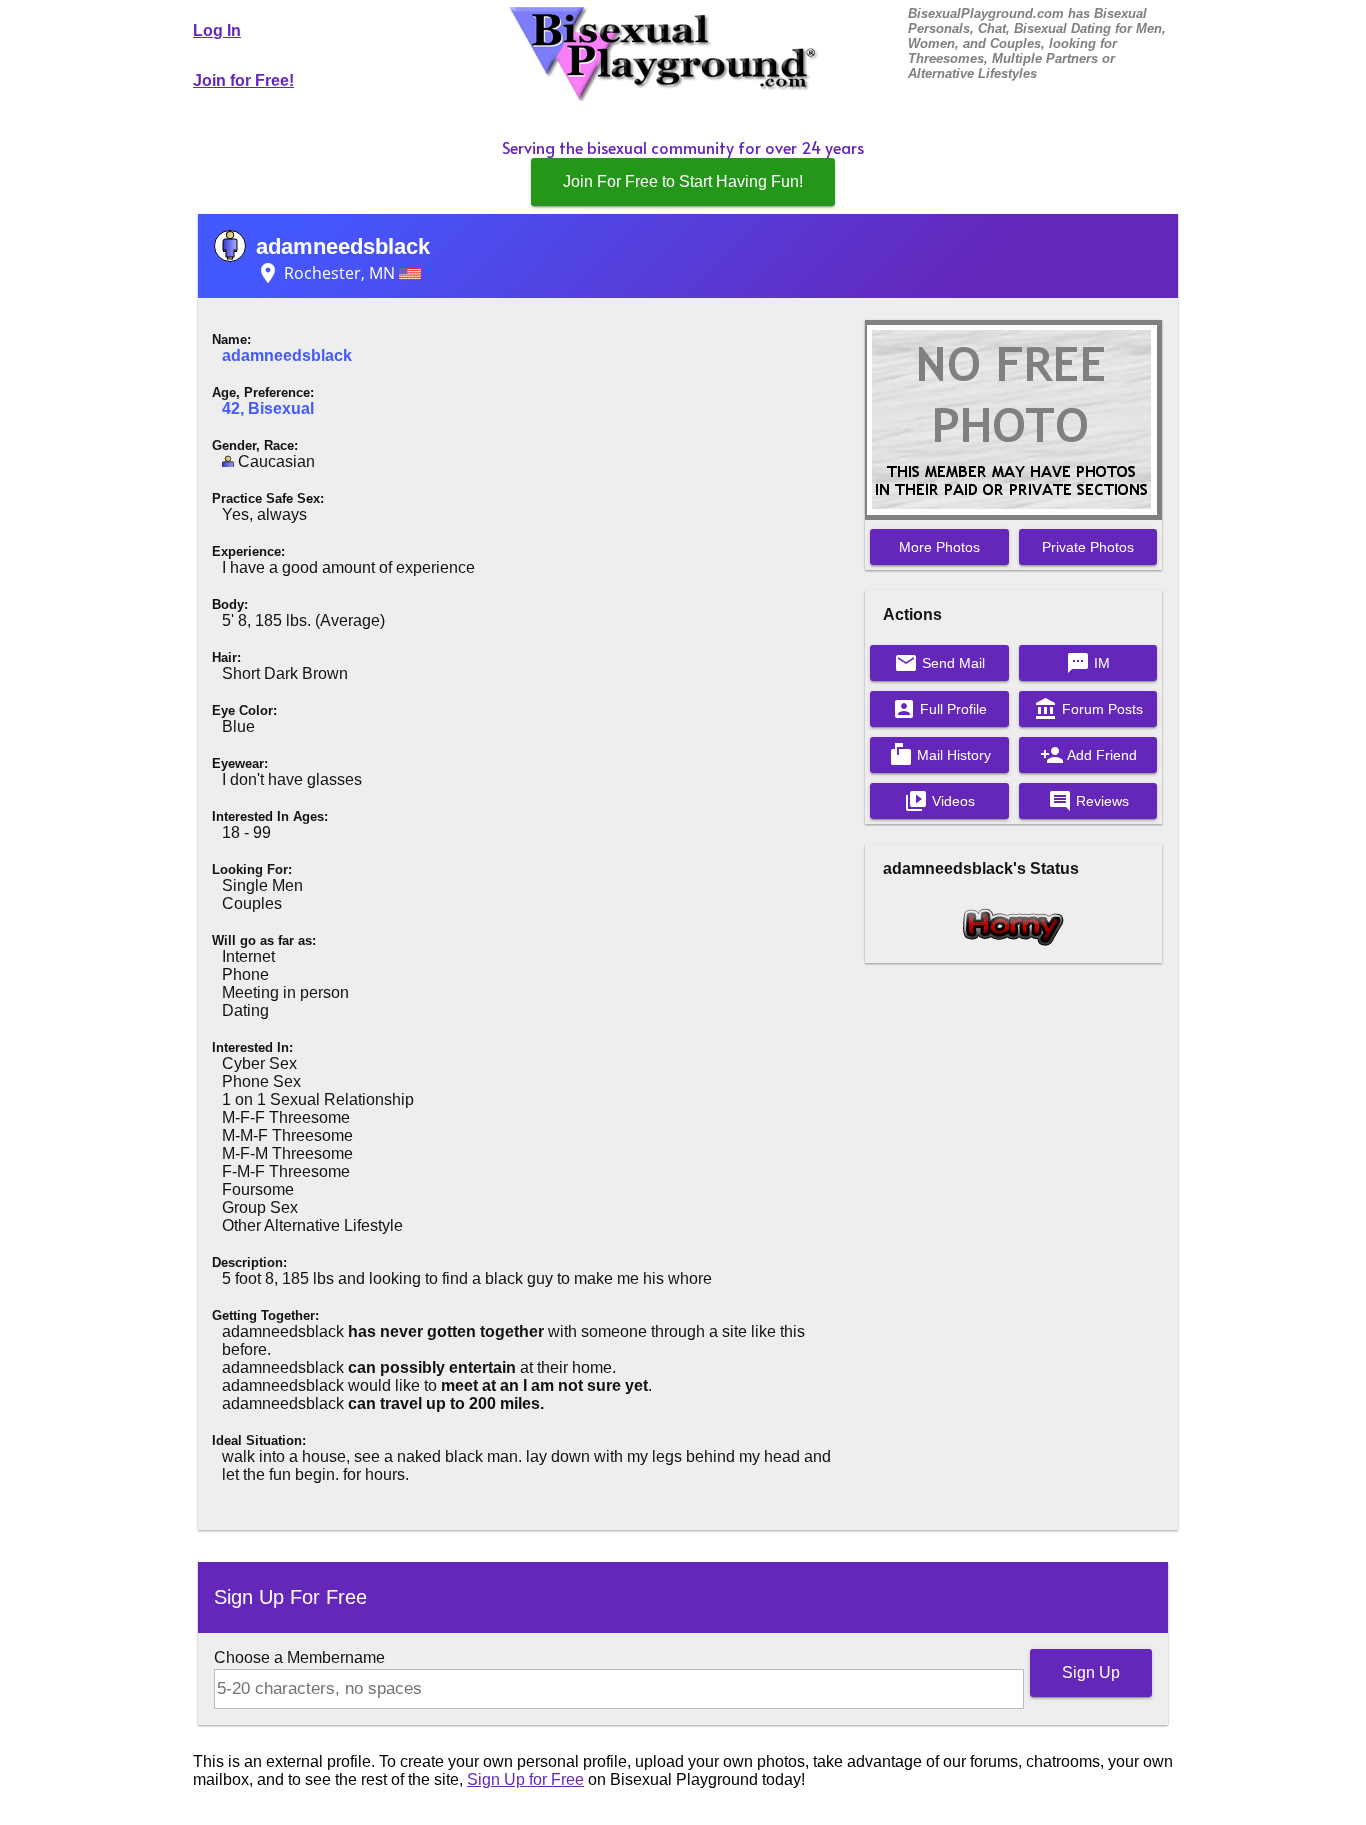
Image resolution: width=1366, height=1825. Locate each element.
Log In (217, 30)
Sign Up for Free (525, 1779)
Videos (939, 801)
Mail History (940, 755)
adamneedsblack (343, 246)
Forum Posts (1088, 709)
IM (1088, 663)
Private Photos (1088, 547)
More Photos (939, 547)
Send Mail (939, 663)
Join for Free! (243, 80)
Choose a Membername (299, 1657)
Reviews (1088, 801)
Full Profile (939, 709)
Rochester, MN (327, 273)
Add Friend (1088, 755)
